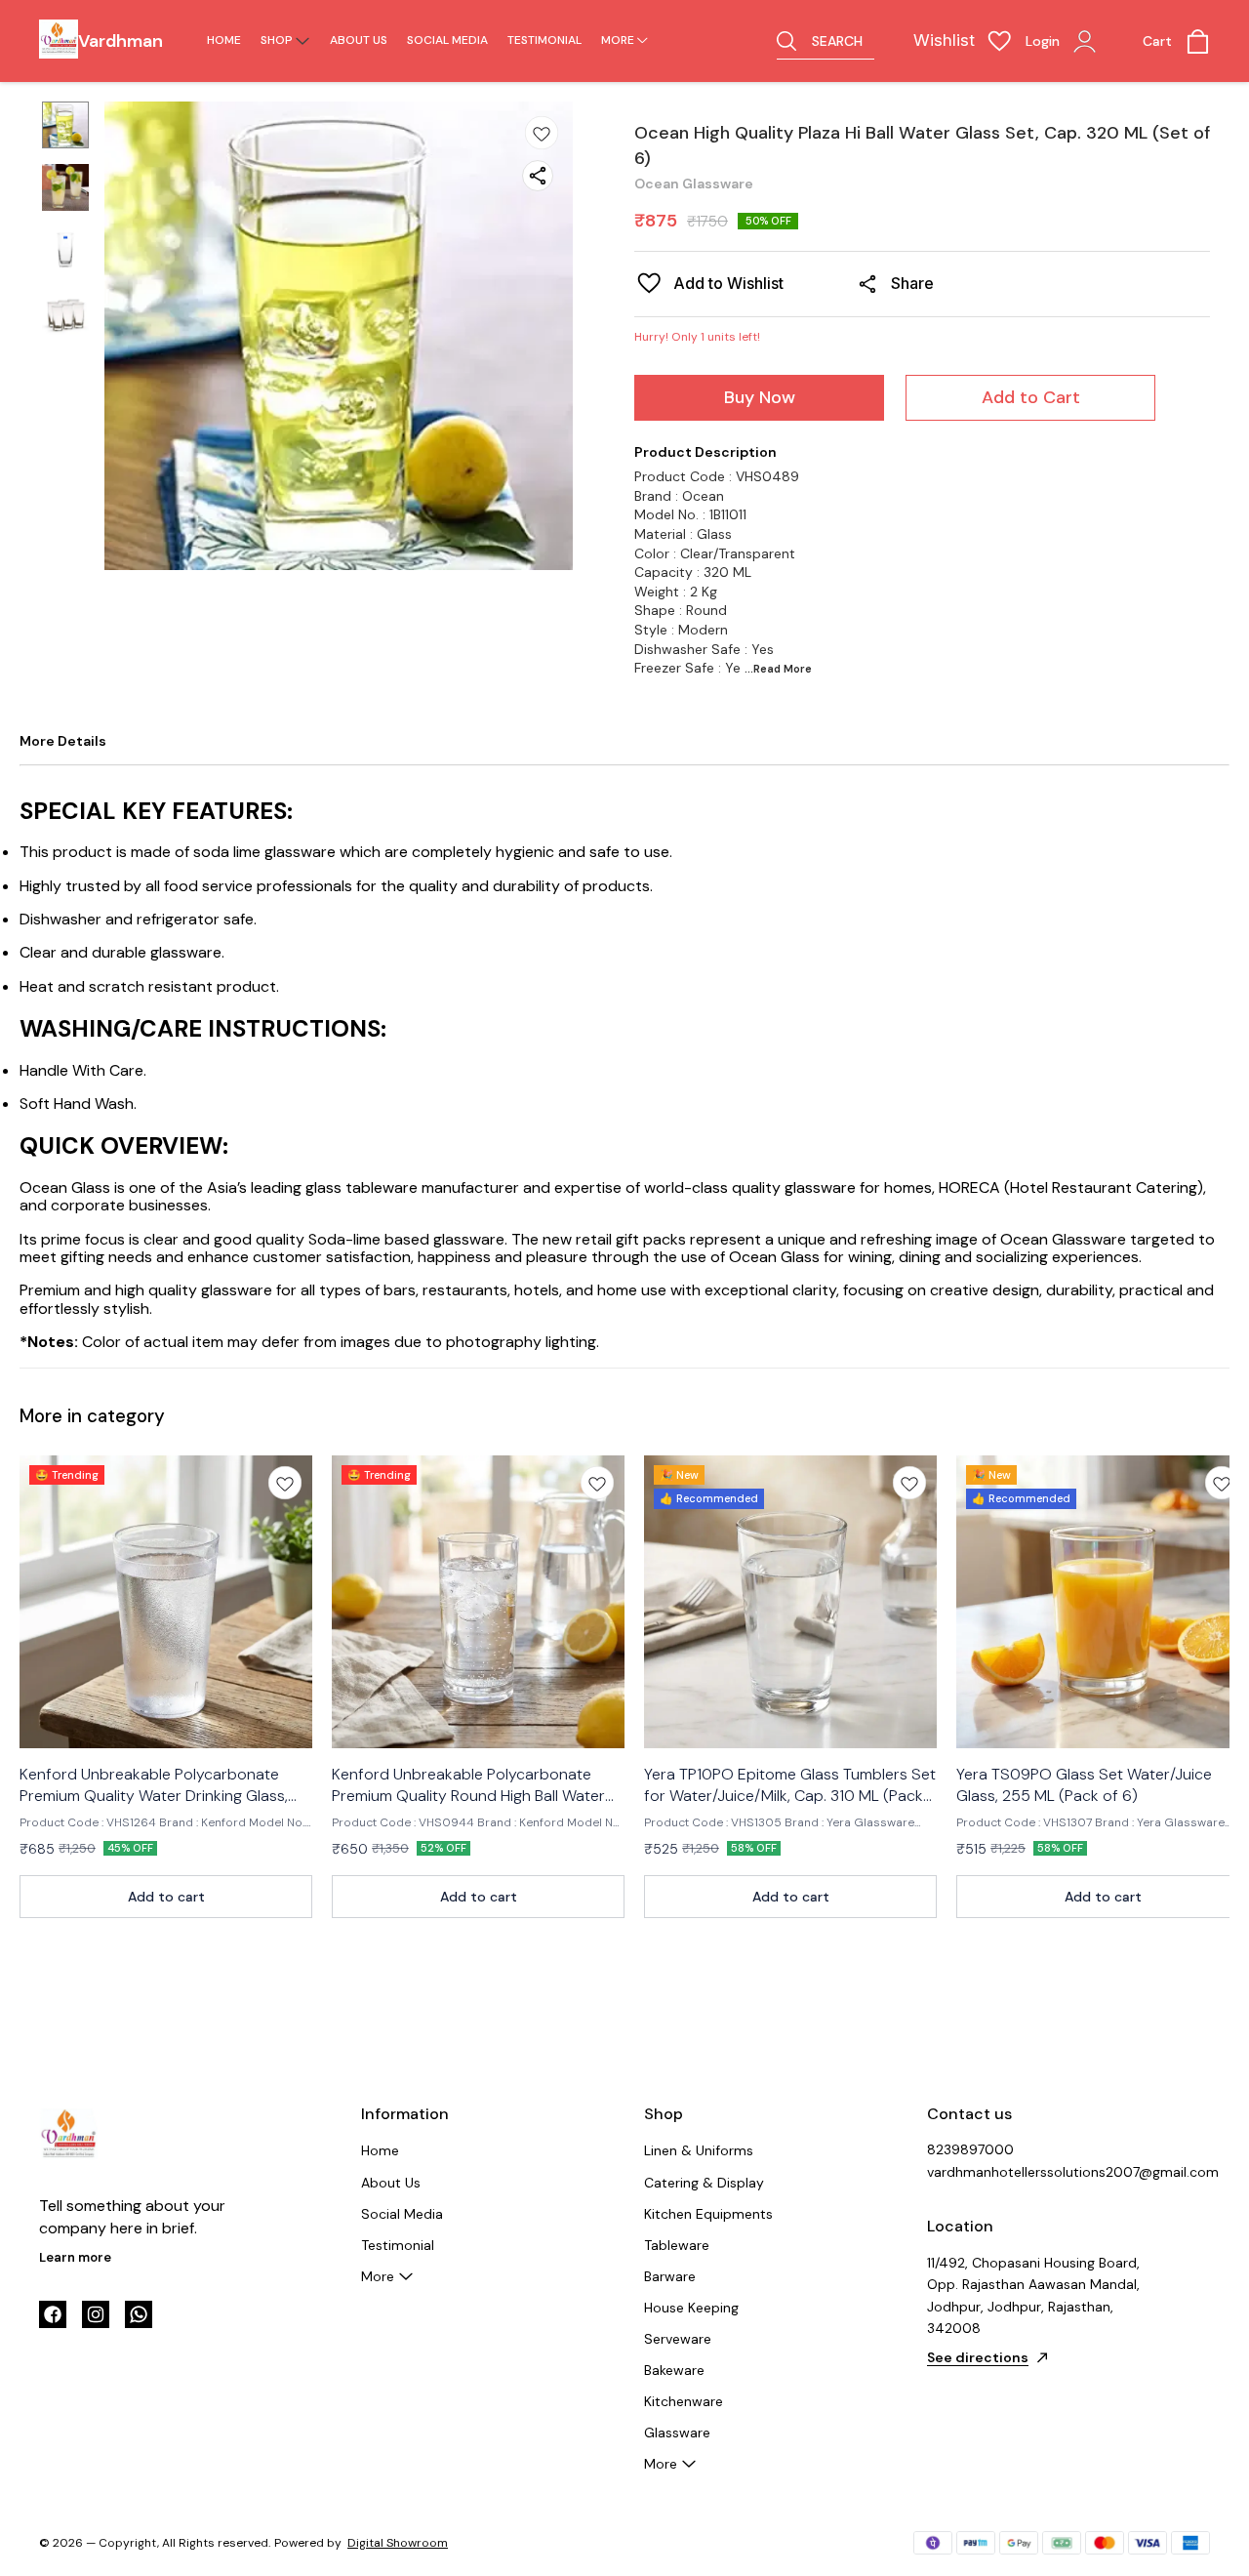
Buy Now (760, 397)
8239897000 (970, 2149)
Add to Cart (1031, 397)
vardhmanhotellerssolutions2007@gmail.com (1034, 2172)
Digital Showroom (398, 2543)
